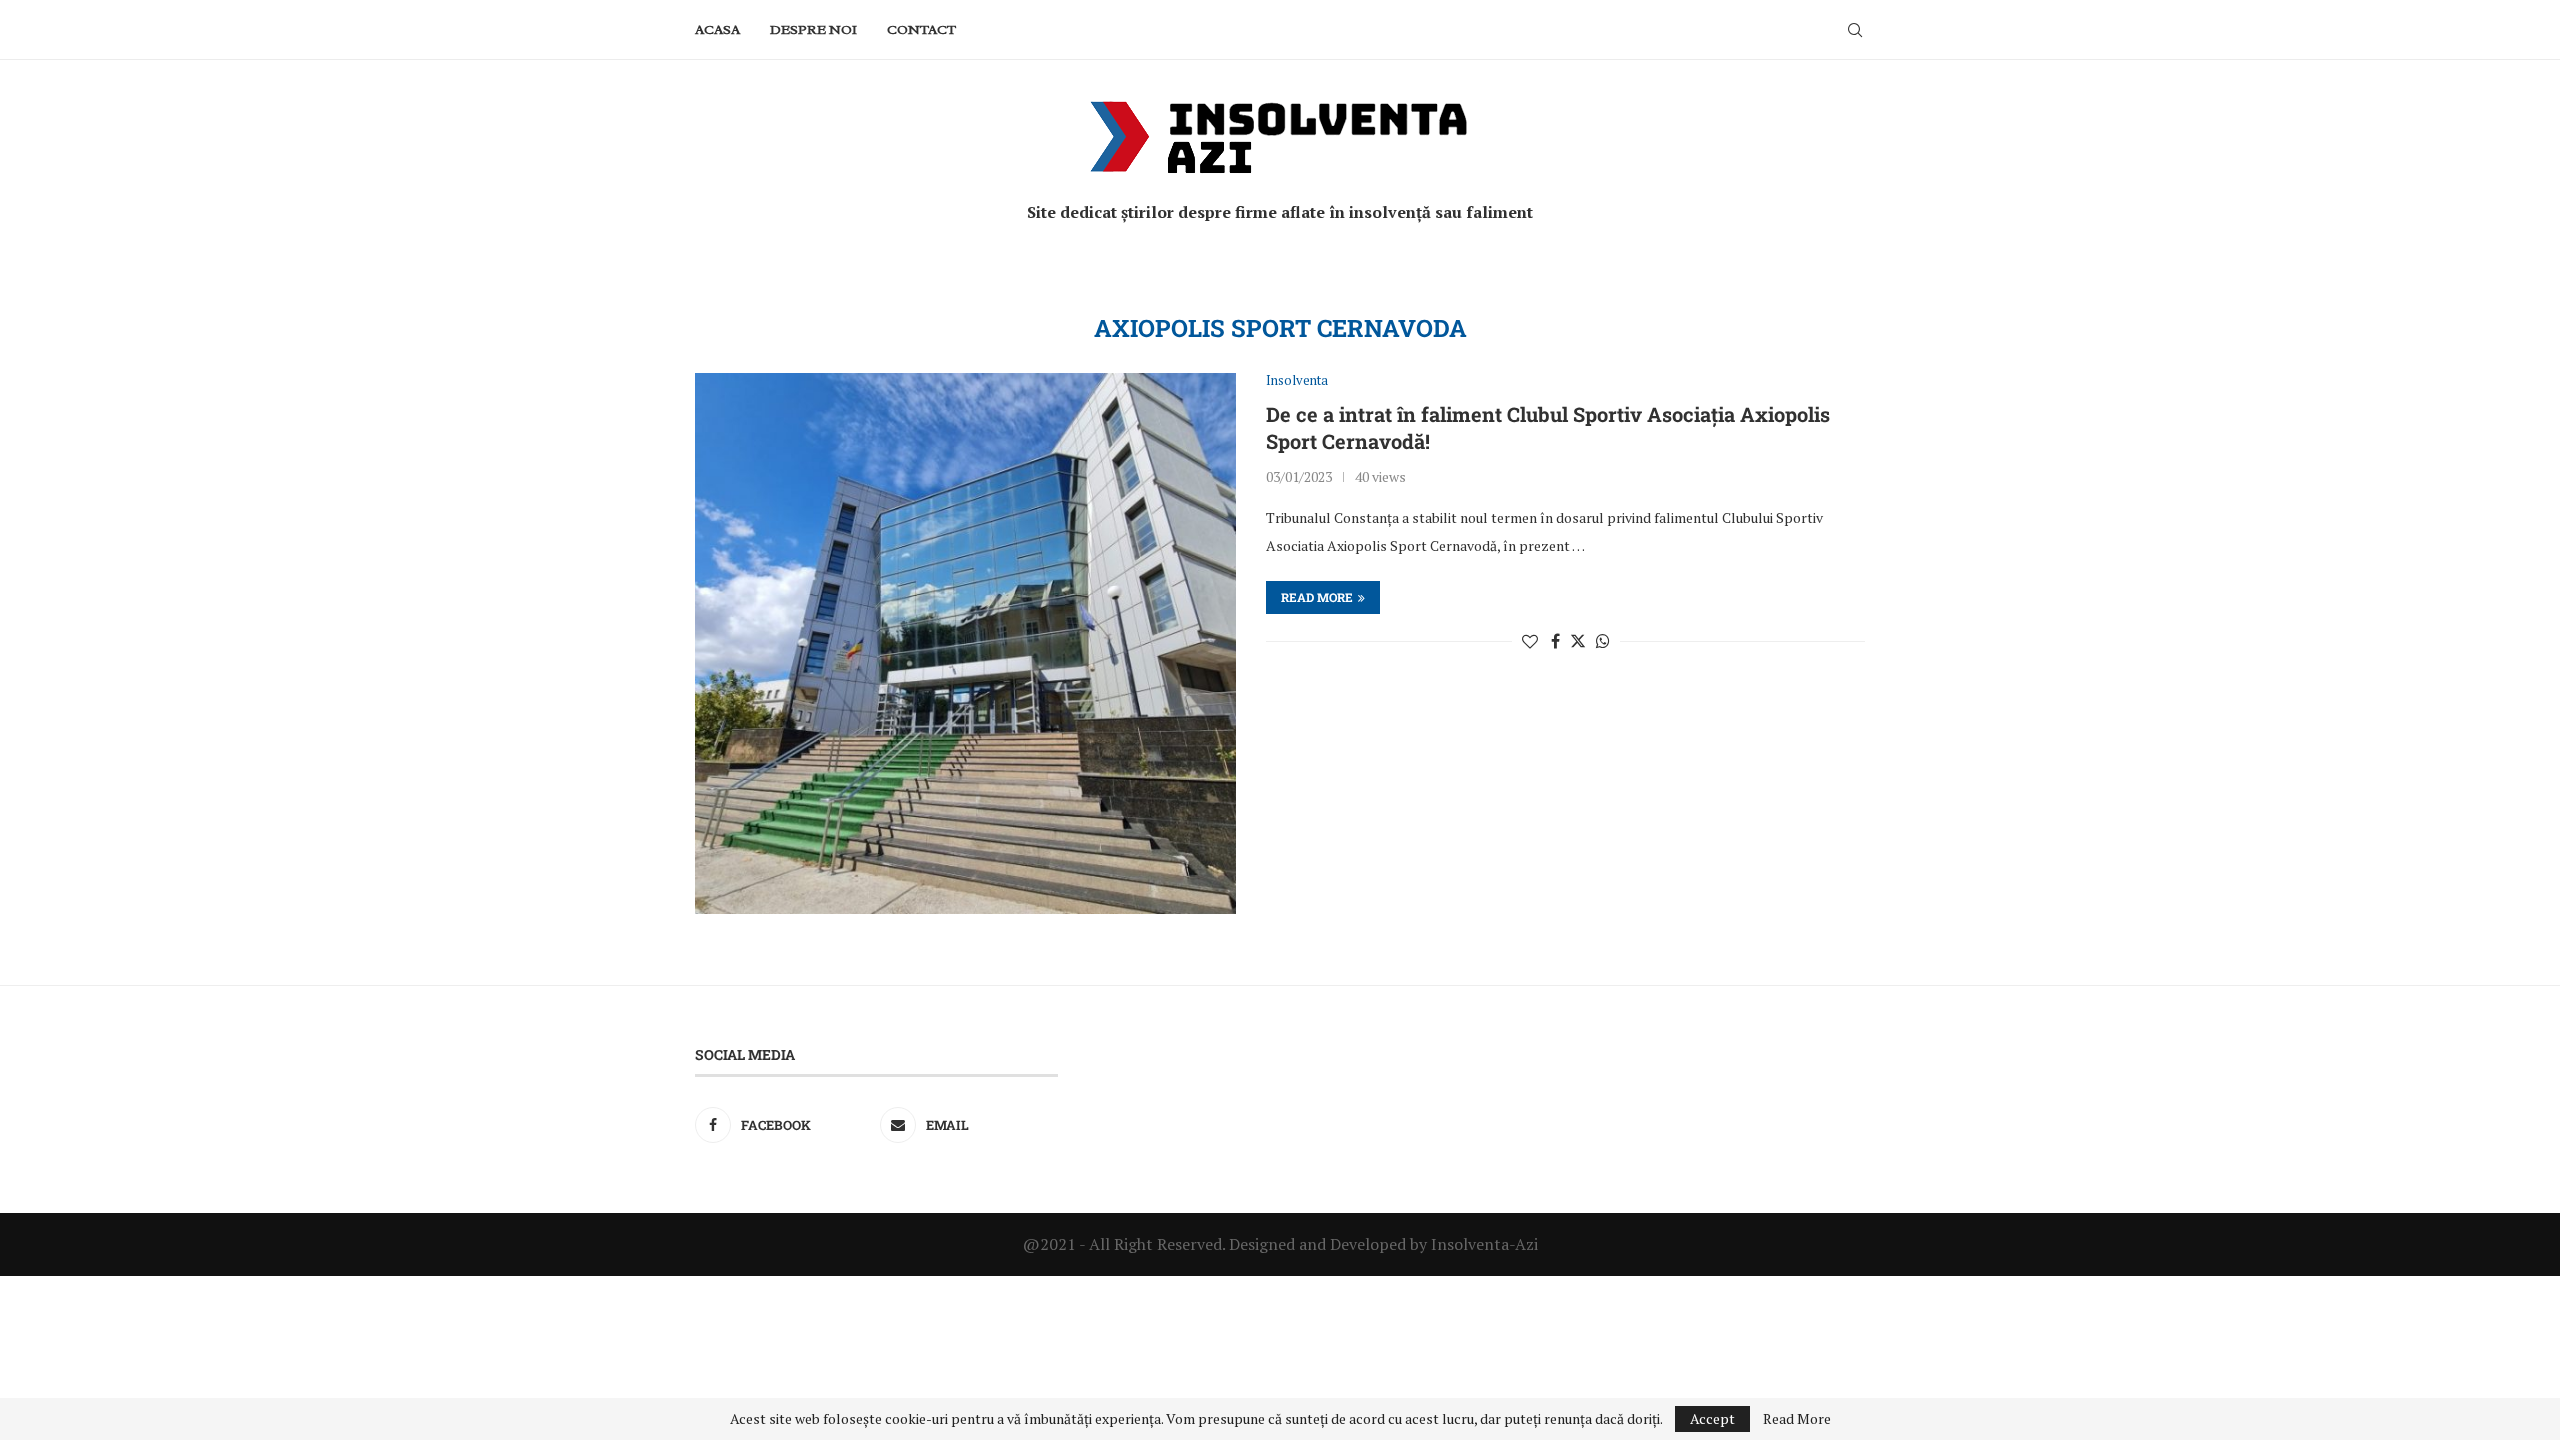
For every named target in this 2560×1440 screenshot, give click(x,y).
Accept (1712, 1418)
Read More (1797, 1419)
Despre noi (813, 29)
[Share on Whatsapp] (1603, 641)
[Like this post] (1530, 641)
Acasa (717, 29)
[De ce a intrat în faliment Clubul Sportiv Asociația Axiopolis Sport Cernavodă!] (965, 643)
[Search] (1855, 30)
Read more (1317, 597)
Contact (921, 29)
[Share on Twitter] (1578, 641)
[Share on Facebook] (1555, 641)
